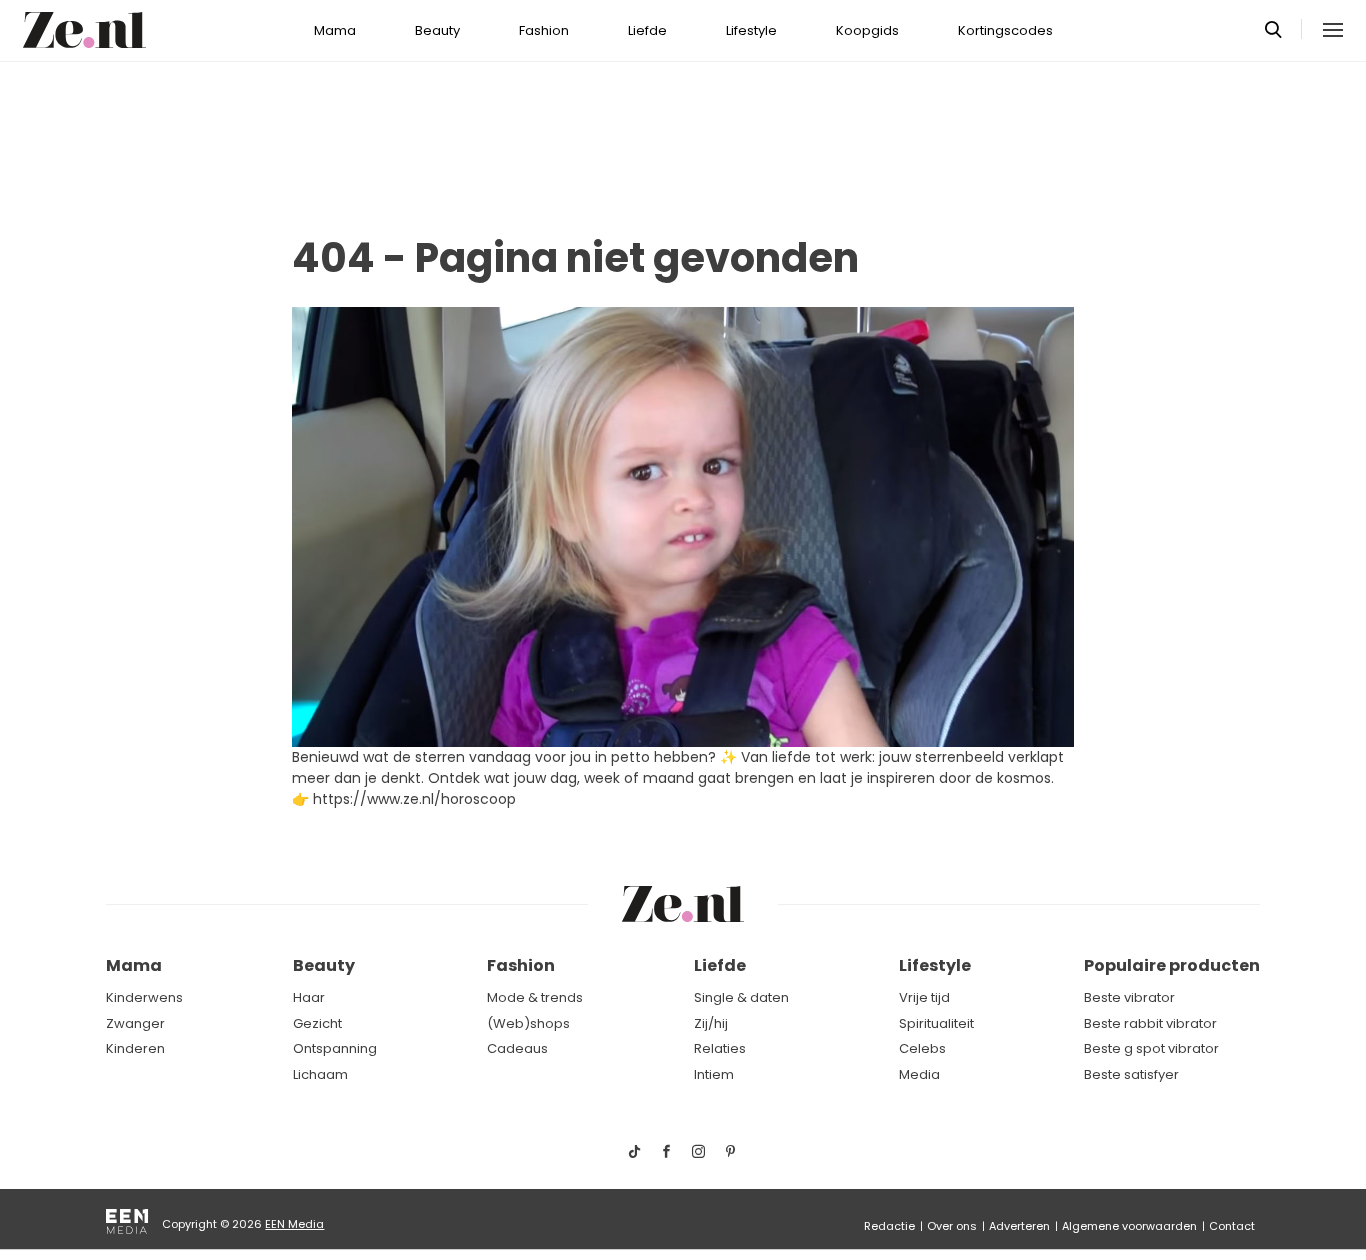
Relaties (720, 1048)
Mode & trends (535, 997)
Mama (335, 30)
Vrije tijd (924, 997)
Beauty (437, 30)
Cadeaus (517, 1048)
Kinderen (135, 1048)
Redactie (889, 1226)
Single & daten (741, 997)
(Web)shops (528, 1023)
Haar (309, 997)
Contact (1232, 1226)
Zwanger (135, 1023)
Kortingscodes (1005, 30)
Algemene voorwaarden (1129, 1226)
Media (919, 1074)
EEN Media (294, 1224)
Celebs (922, 1048)
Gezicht (317, 1023)
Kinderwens (144, 997)
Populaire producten (1172, 965)
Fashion (544, 30)
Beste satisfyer (1131, 1074)
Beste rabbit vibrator (1150, 1023)
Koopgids (867, 30)
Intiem (714, 1074)
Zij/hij (711, 1023)
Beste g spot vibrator (1151, 1048)
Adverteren (1019, 1226)
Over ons (952, 1226)
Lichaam (320, 1074)
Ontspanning (335, 1048)
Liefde (647, 30)
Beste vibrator (1129, 997)
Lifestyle (751, 30)
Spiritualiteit (936, 1023)
